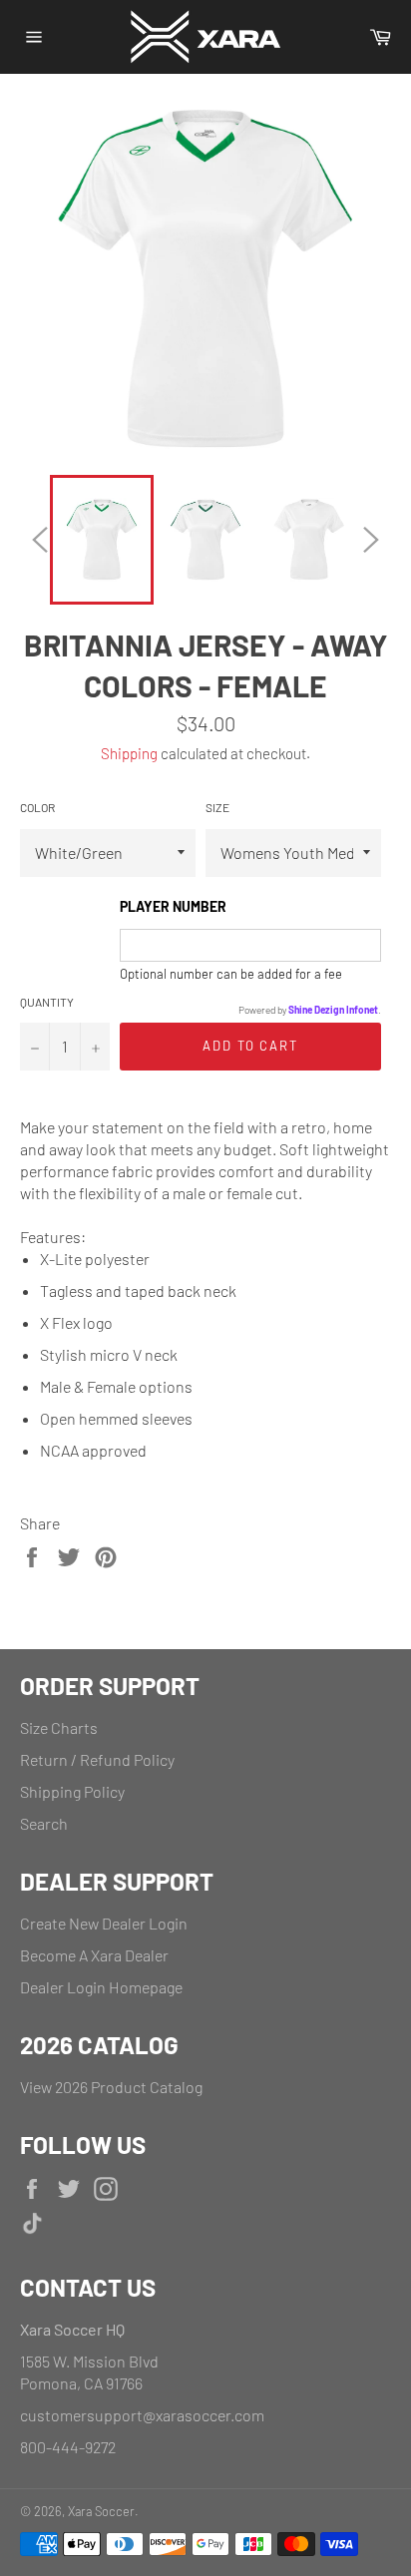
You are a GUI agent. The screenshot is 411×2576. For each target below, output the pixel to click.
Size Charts (59, 1727)
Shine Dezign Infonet (333, 1010)
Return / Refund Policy (97, 1759)
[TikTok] (196, 2226)
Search (44, 1823)
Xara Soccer (101, 2511)
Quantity (47, 1002)
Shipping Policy (72, 1791)
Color (37, 807)
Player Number (173, 906)
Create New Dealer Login (104, 1923)
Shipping (129, 753)
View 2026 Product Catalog (111, 2087)
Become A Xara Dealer (94, 1955)
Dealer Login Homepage (101, 1987)
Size (217, 807)
